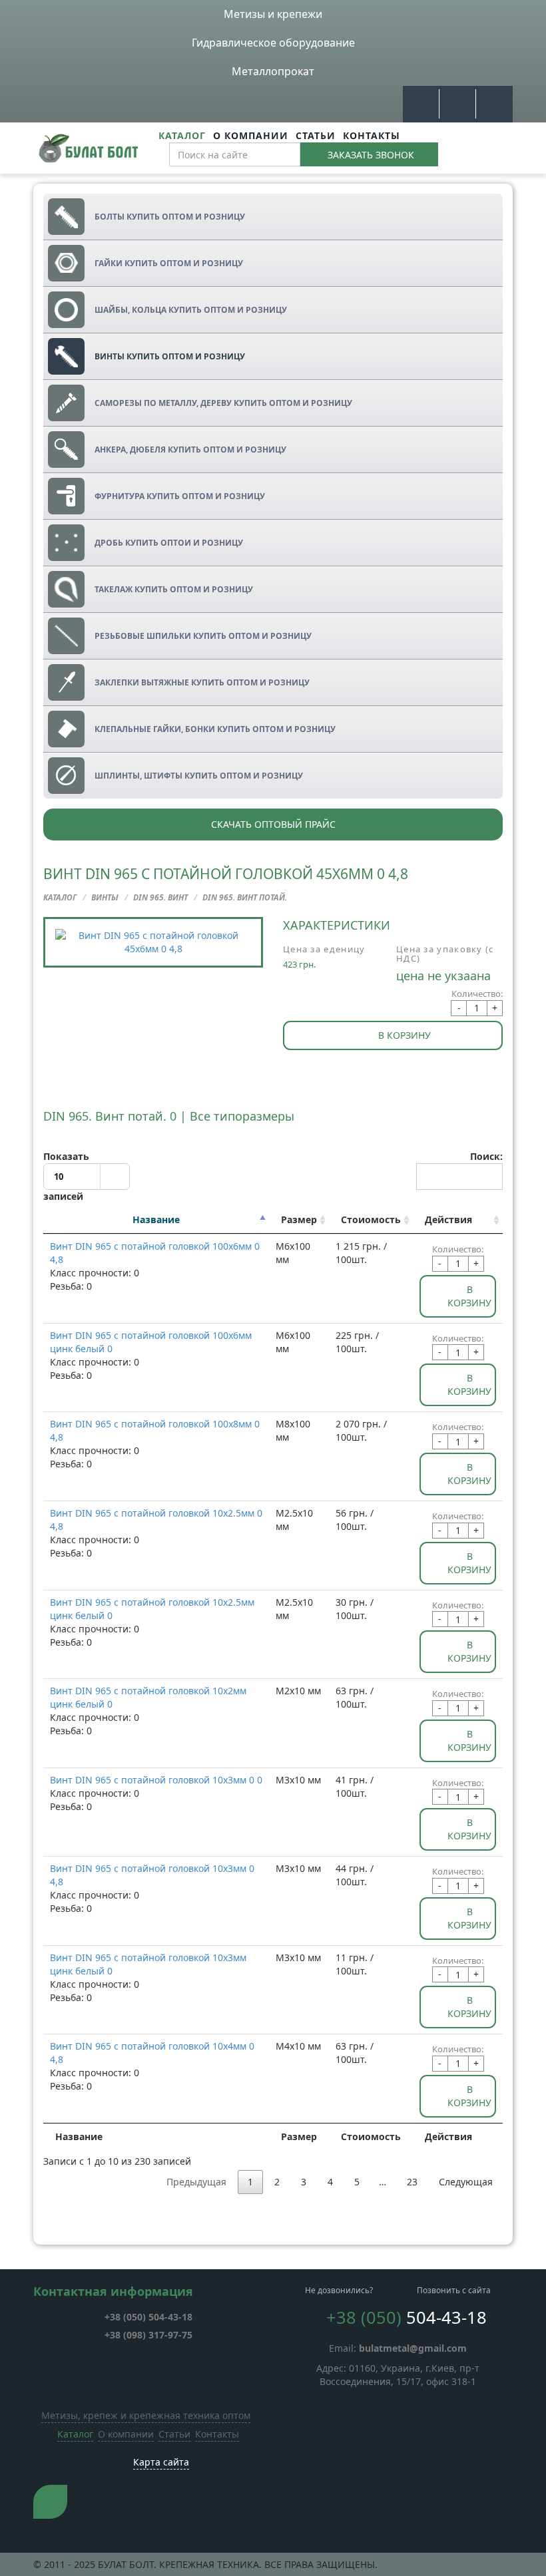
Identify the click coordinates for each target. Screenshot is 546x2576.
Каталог (182, 135)
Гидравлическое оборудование (273, 43)
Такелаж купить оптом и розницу (174, 589)
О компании (251, 135)
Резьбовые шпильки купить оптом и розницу (203, 636)
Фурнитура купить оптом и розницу (180, 496)
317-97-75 (148, 2335)
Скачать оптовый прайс (273, 824)
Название (156, 1219)
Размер (299, 1219)
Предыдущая (196, 2182)
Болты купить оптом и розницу (170, 217)
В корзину (405, 1035)
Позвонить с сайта (454, 2290)
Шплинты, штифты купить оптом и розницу (199, 776)
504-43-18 (148, 2317)
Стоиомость (371, 1219)
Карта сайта (161, 2462)
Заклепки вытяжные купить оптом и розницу (202, 682)
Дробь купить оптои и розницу (169, 543)
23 (412, 2182)
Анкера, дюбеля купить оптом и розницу (190, 450)
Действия (448, 1219)
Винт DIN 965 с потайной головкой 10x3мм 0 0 (156, 1780)
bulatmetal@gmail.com (413, 2348)
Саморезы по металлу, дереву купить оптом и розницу (223, 403)
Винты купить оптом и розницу (170, 356)
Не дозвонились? (339, 2290)
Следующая (466, 2182)
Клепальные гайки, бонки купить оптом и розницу (215, 729)
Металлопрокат (273, 71)
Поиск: (486, 1156)
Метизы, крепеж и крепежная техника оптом (146, 2415)
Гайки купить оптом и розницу (169, 263)
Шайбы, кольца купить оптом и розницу (191, 310)
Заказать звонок (371, 155)
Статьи (316, 135)
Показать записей (66, 1177)
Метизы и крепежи (273, 14)
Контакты (372, 135)
